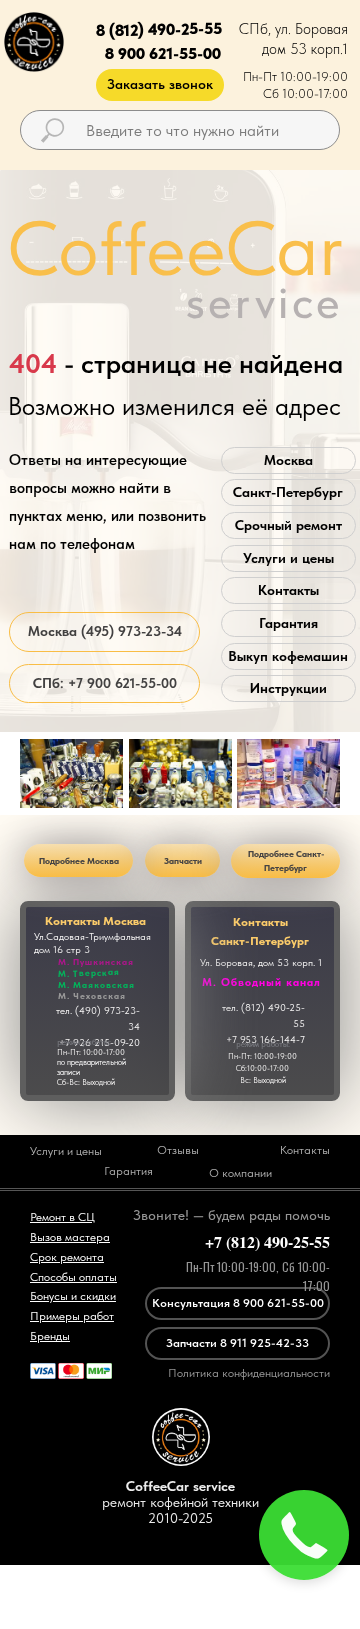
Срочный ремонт (288, 525)
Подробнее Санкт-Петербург (286, 860)
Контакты (288, 590)
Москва (288, 460)
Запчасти (183, 860)
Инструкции (288, 688)
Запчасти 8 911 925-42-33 (237, 1343)
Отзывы (178, 1150)
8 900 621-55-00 (163, 53)
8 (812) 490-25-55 (158, 29)
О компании (240, 1173)
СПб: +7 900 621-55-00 (105, 683)
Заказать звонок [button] (160, 84)
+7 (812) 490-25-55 (267, 1241)
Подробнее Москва (79, 860)
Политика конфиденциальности (249, 1373)
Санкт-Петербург (288, 492)
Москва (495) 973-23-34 (105, 631)
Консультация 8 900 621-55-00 (238, 1303)
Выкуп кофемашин (288, 656)
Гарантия (288, 623)
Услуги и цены (288, 558)
